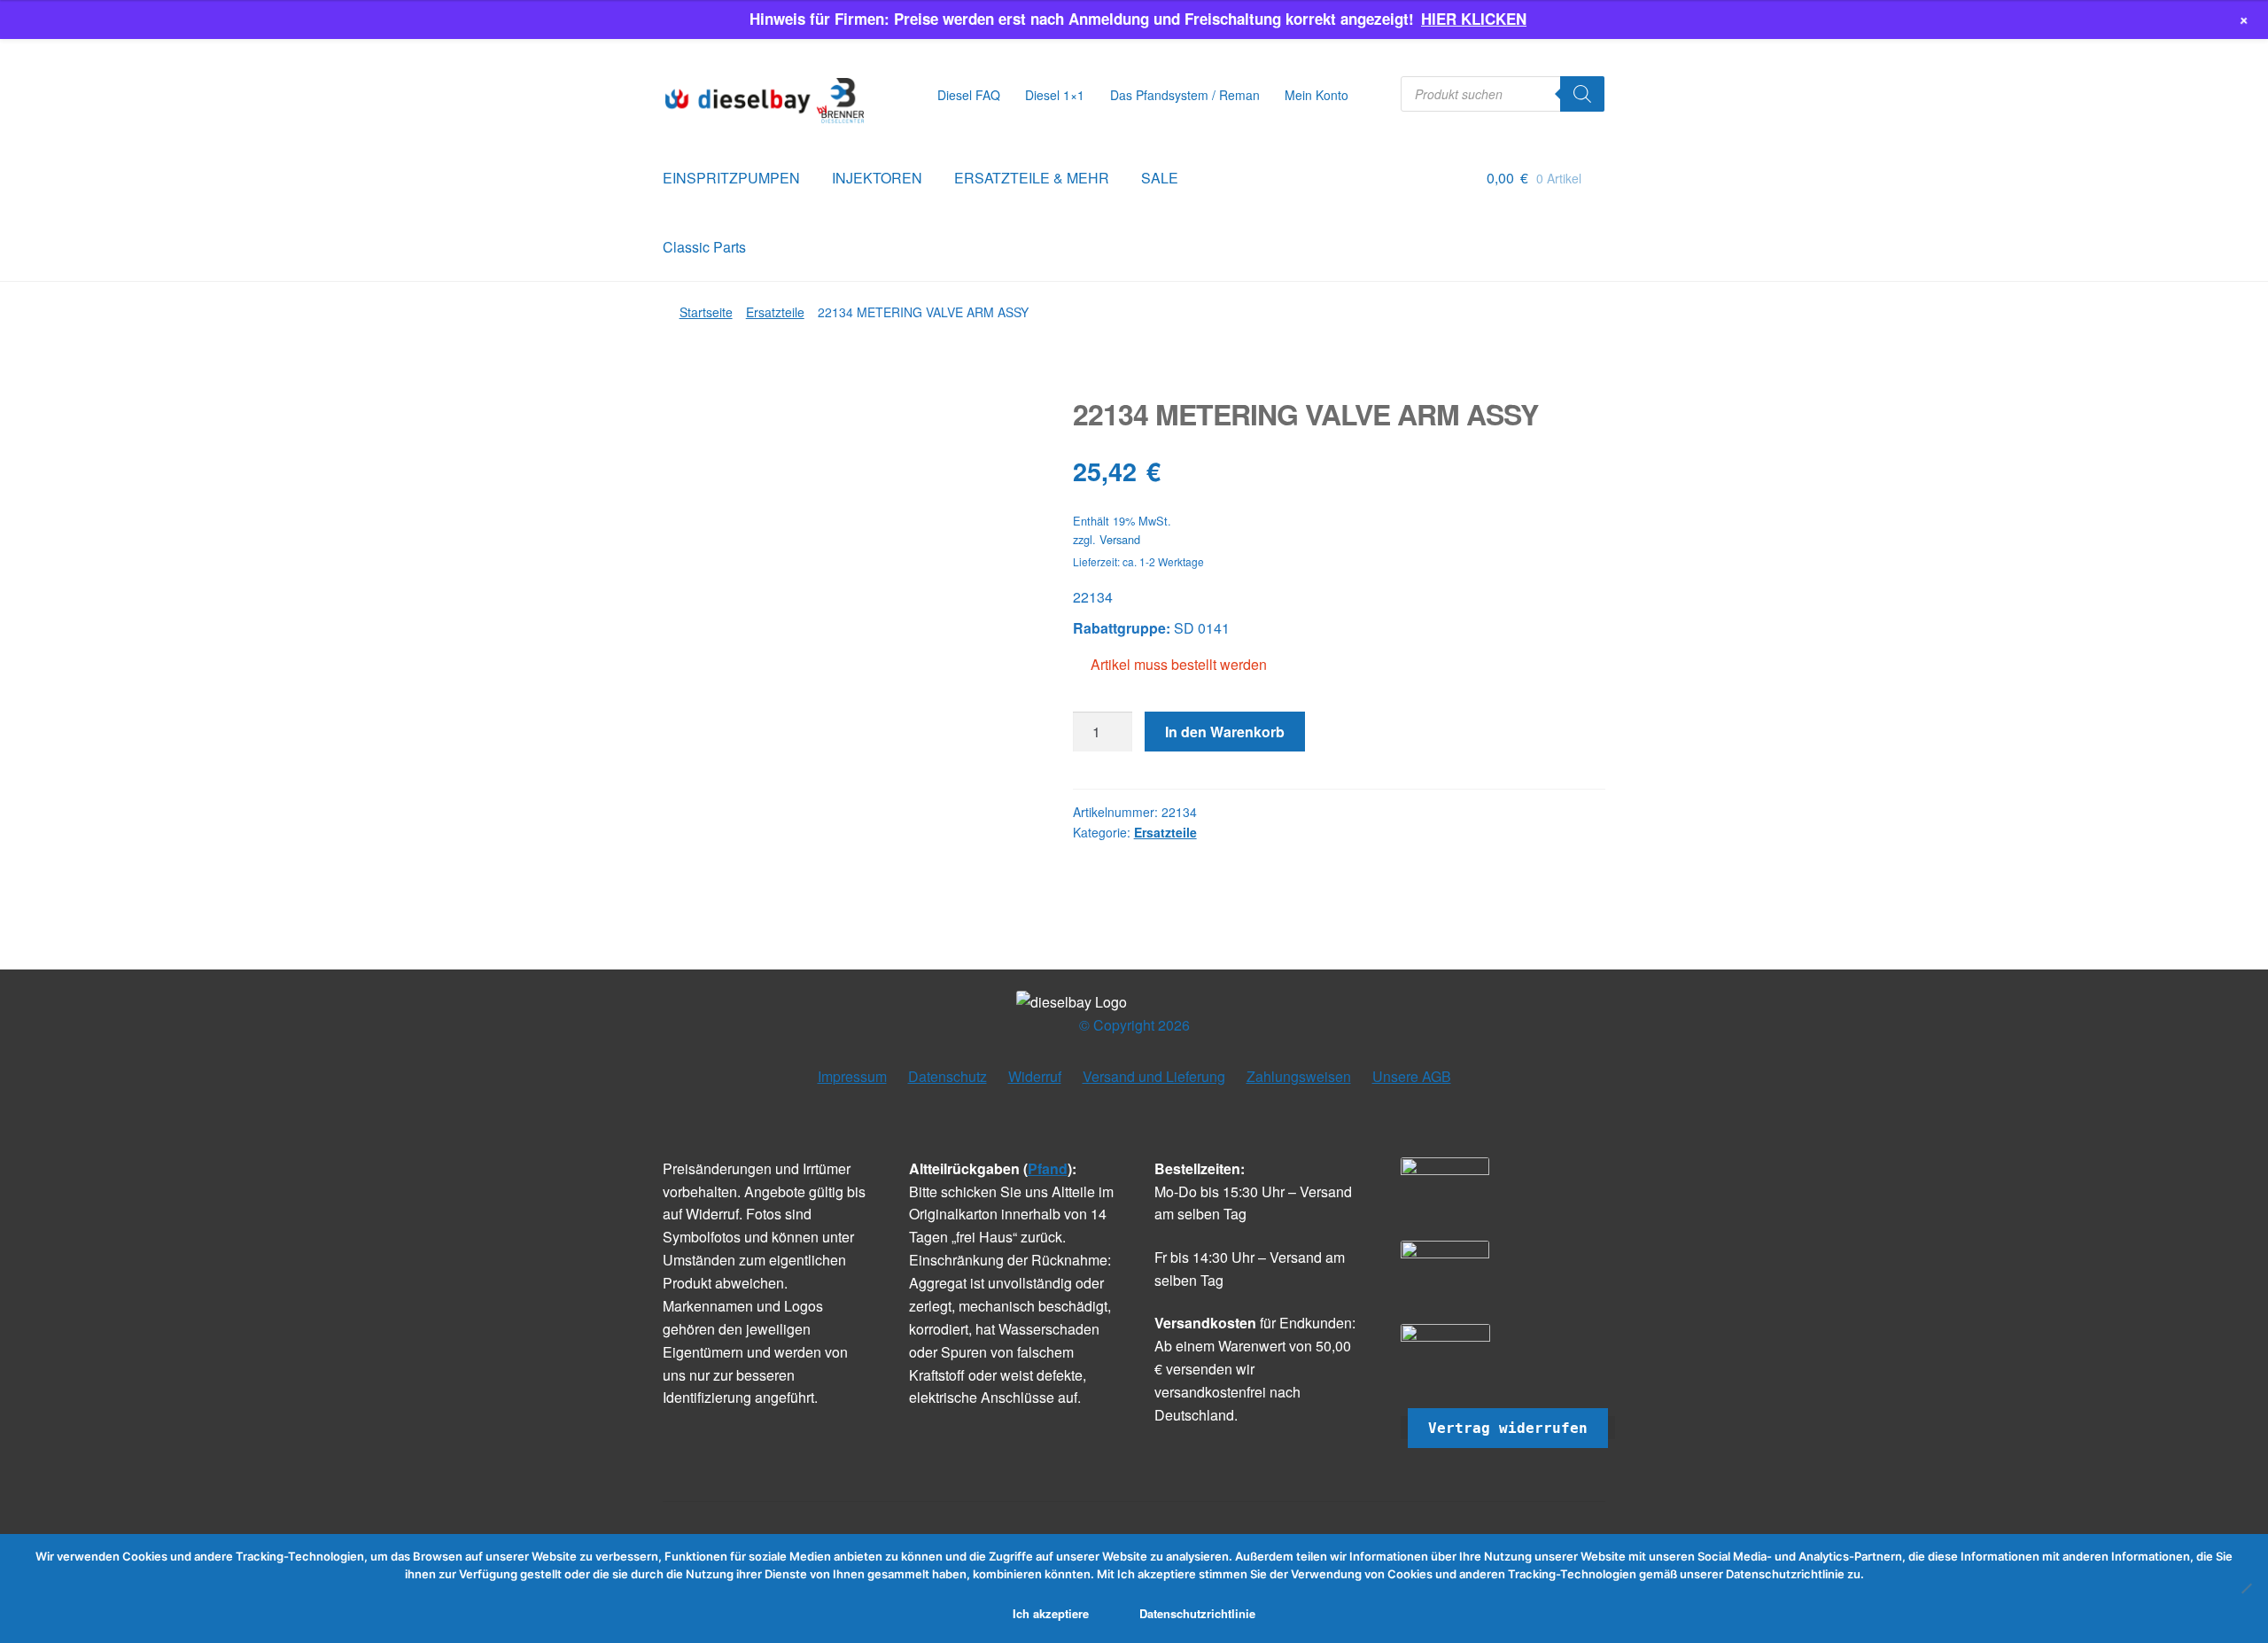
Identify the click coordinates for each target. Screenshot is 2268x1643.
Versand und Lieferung (1154, 1076)
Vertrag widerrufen (1508, 1428)
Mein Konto (1317, 95)
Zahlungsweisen (1299, 1076)
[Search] (1582, 94)
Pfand (1048, 1168)
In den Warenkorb (1225, 732)
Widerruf (1035, 1076)
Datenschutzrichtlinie (1197, 1613)
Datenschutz (948, 1076)
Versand (1120, 539)
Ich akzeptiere (1051, 1613)
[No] (2246, 1588)
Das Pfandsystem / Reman (1185, 95)
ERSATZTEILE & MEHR (1032, 178)
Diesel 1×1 (1055, 95)
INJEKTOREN (877, 178)
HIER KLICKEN (1474, 19)
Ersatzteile (775, 312)
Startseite (706, 312)
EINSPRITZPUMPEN (731, 178)
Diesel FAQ (969, 95)
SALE (1160, 178)
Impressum (852, 1076)
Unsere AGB (1412, 1076)
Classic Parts (704, 247)
